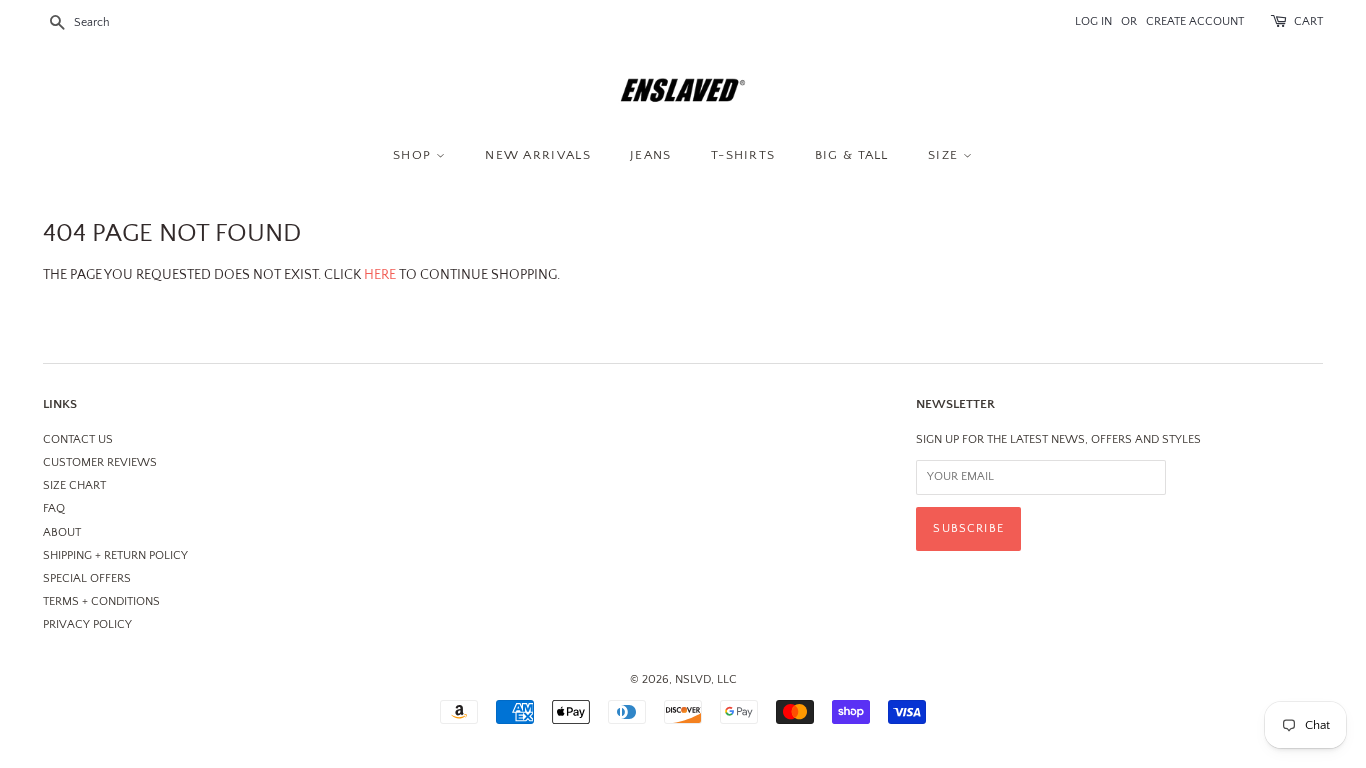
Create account (1195, 21)
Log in (1093, 21)
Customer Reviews (100, 462)
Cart (1308, 21)
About (62, 532)
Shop (414, 155)
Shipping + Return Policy (115, 555)
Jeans (651, 155)
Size (945, 155)
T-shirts (743, 155)
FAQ (54, 508)
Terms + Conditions (101, 601)
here (380, 275)
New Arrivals (538, 155)
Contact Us (78, 439)
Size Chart (74, 485)
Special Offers (87, 578)
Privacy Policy (87, 624)
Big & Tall (852, 155)
